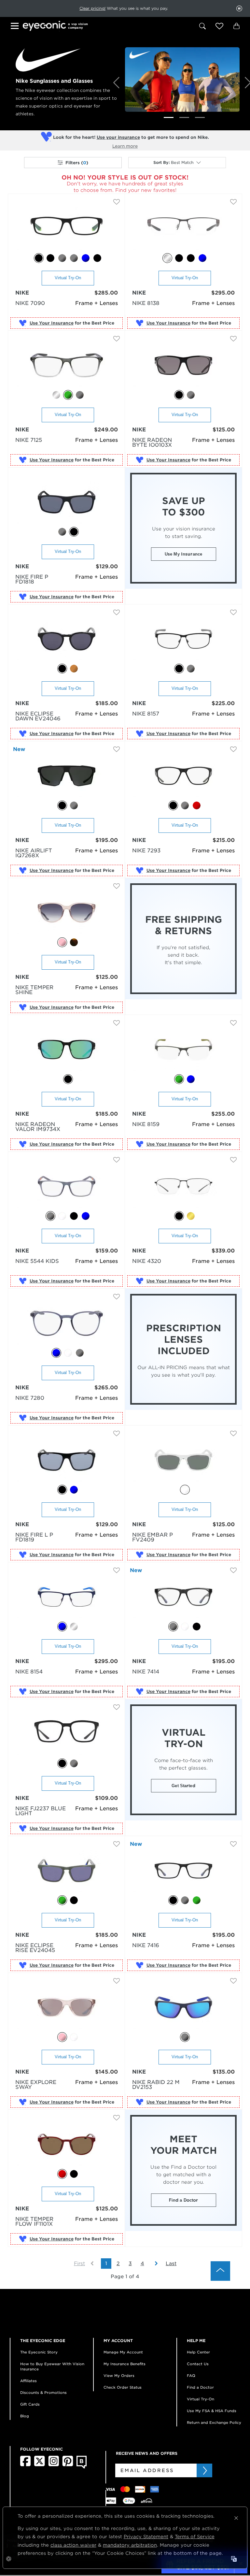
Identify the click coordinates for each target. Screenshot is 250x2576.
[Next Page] (153, 2264)
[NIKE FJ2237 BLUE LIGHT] (67, 1734)
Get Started (183, 1786)
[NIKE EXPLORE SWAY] (67, 2008)
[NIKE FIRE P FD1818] (67, 503)
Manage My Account (123, 2352)
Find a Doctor (184, 2200)
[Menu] (16, 27)
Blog (25, 2416)
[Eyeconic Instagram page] (54, 2465)
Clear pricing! (92, 8)
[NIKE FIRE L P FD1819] (67, 1461)
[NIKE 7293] (183, 776)
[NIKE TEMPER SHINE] (67, 913)
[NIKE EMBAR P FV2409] (183, 1461)
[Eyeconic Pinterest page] (68, 2465)
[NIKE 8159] (183, 1050)
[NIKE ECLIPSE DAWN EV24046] (67, 639)
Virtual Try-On (68, 278)
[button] (219, 26)
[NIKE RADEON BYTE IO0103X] (183, 366)
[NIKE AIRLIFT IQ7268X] (67, 776)
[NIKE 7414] (183, 1597)
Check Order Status (123, 2387)
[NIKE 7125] (67, 366)
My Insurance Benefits (125, 2364)
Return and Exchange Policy (214, 2423)
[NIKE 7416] (183, 1871)
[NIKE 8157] (183, 639)
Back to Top (220, 2271)
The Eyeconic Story (39, 2352)
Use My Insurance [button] (183, 554)
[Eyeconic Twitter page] (40, 2465)
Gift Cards (30, 2404)
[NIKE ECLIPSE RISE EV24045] (67, 1871)
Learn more (125, 146)
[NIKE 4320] (183, 1187)
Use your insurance (118, 137)
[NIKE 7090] (67, 229)
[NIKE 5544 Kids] (67, 1187)
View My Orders (119, 2376)
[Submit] (204, 2470)
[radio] (39, 258)
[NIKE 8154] (67, 1597)
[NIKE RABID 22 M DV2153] (183, 2008)
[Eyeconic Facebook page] (25, 2465)
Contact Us (198, 2364)
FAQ (191, 2376)
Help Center (198, 2352)
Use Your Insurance (52, 323)
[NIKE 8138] (183, 229)
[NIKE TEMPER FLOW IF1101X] (67, 2145)
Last (171, 2264)
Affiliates (28, 2381)
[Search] (202, 26)
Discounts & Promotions (43, 2393)
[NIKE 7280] (67, 1324)
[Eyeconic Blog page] (82, 2467)
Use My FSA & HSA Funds (212, 2411)
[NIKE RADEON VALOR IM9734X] (67, 1050)
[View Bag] (236, 26)
